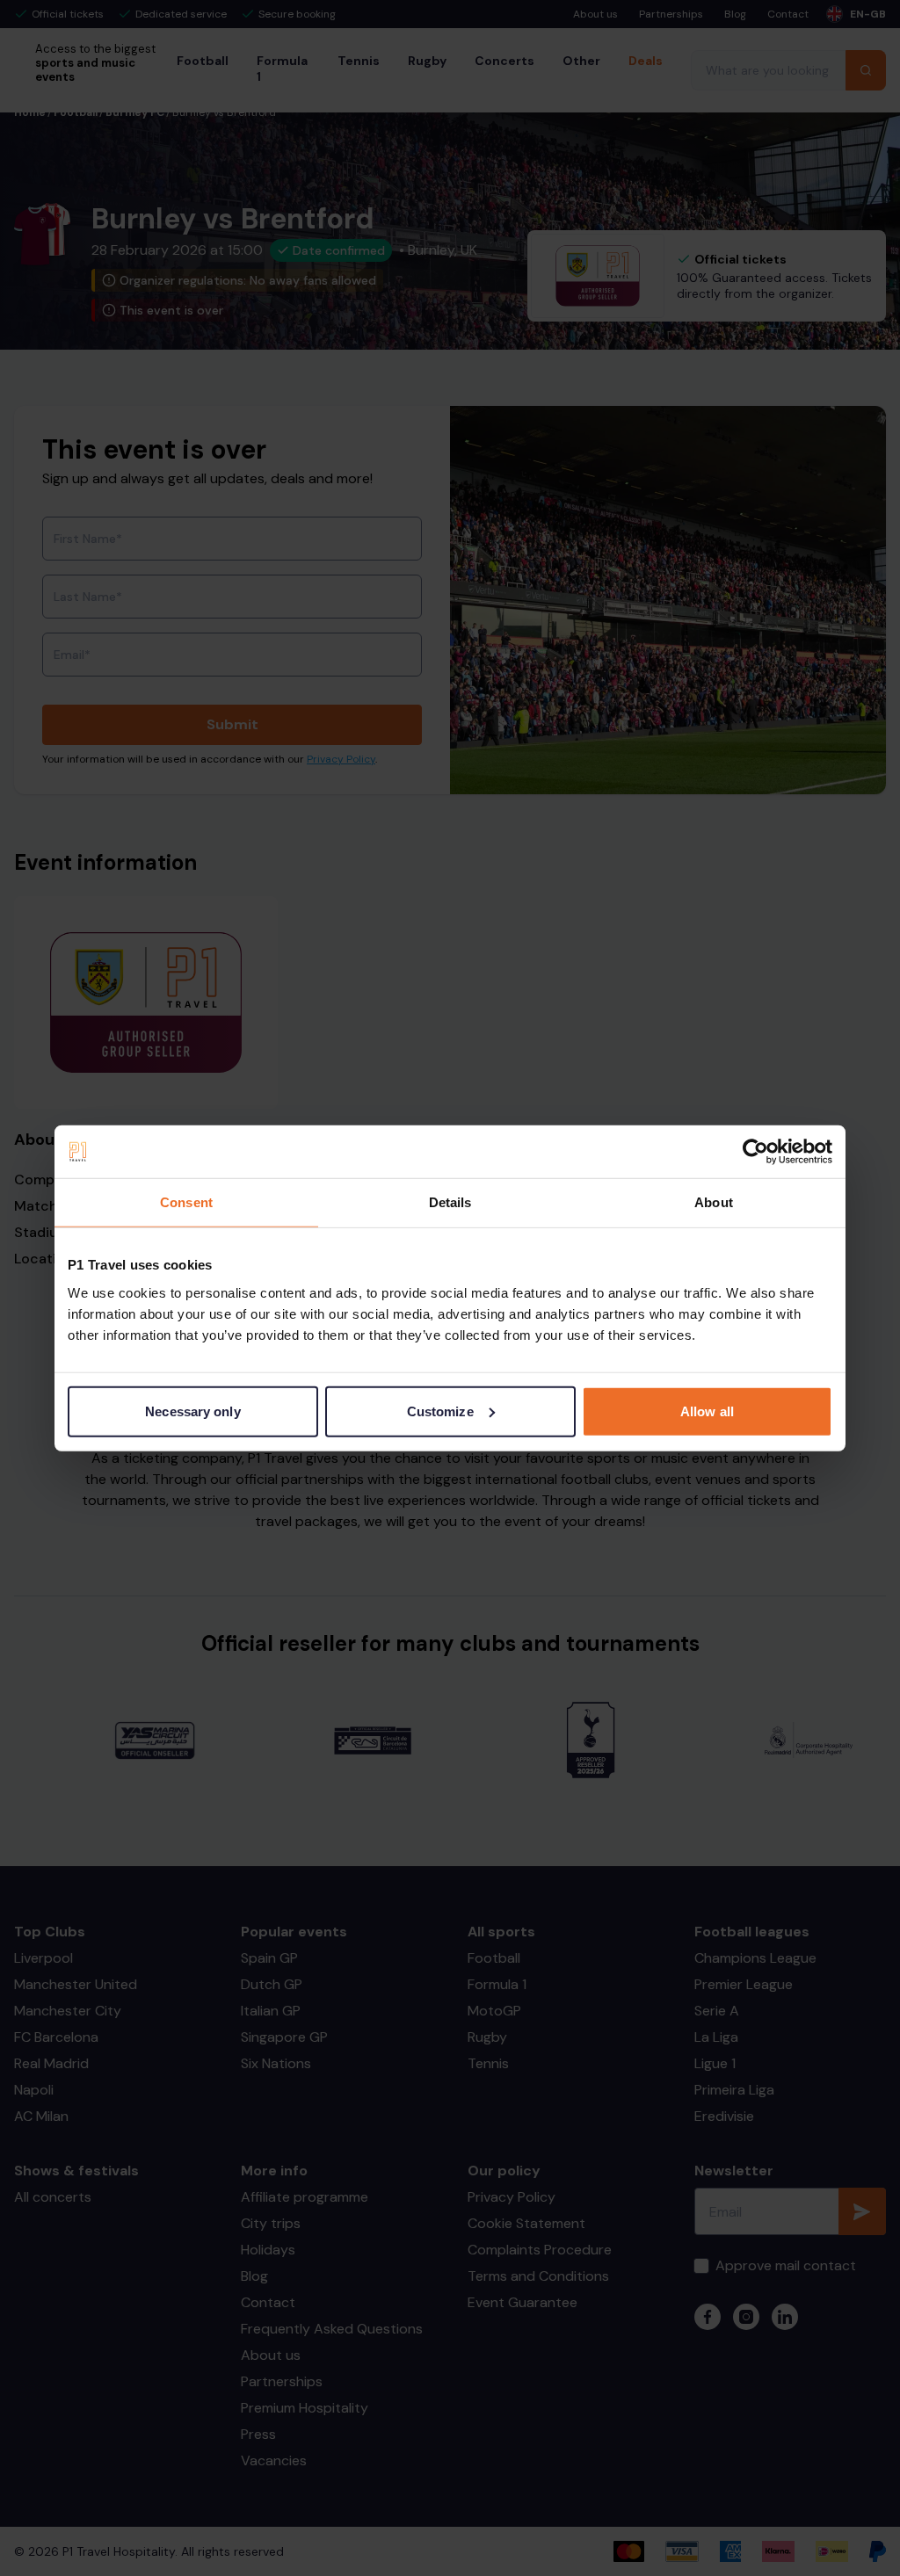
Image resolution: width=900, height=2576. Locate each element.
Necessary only (192, 1411)
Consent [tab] (186, 1202)
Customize (440, 1411)
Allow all (707, 1411)
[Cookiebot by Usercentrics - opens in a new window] (755, 1152)
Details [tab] (450, 1202)
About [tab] (714, 1202)
